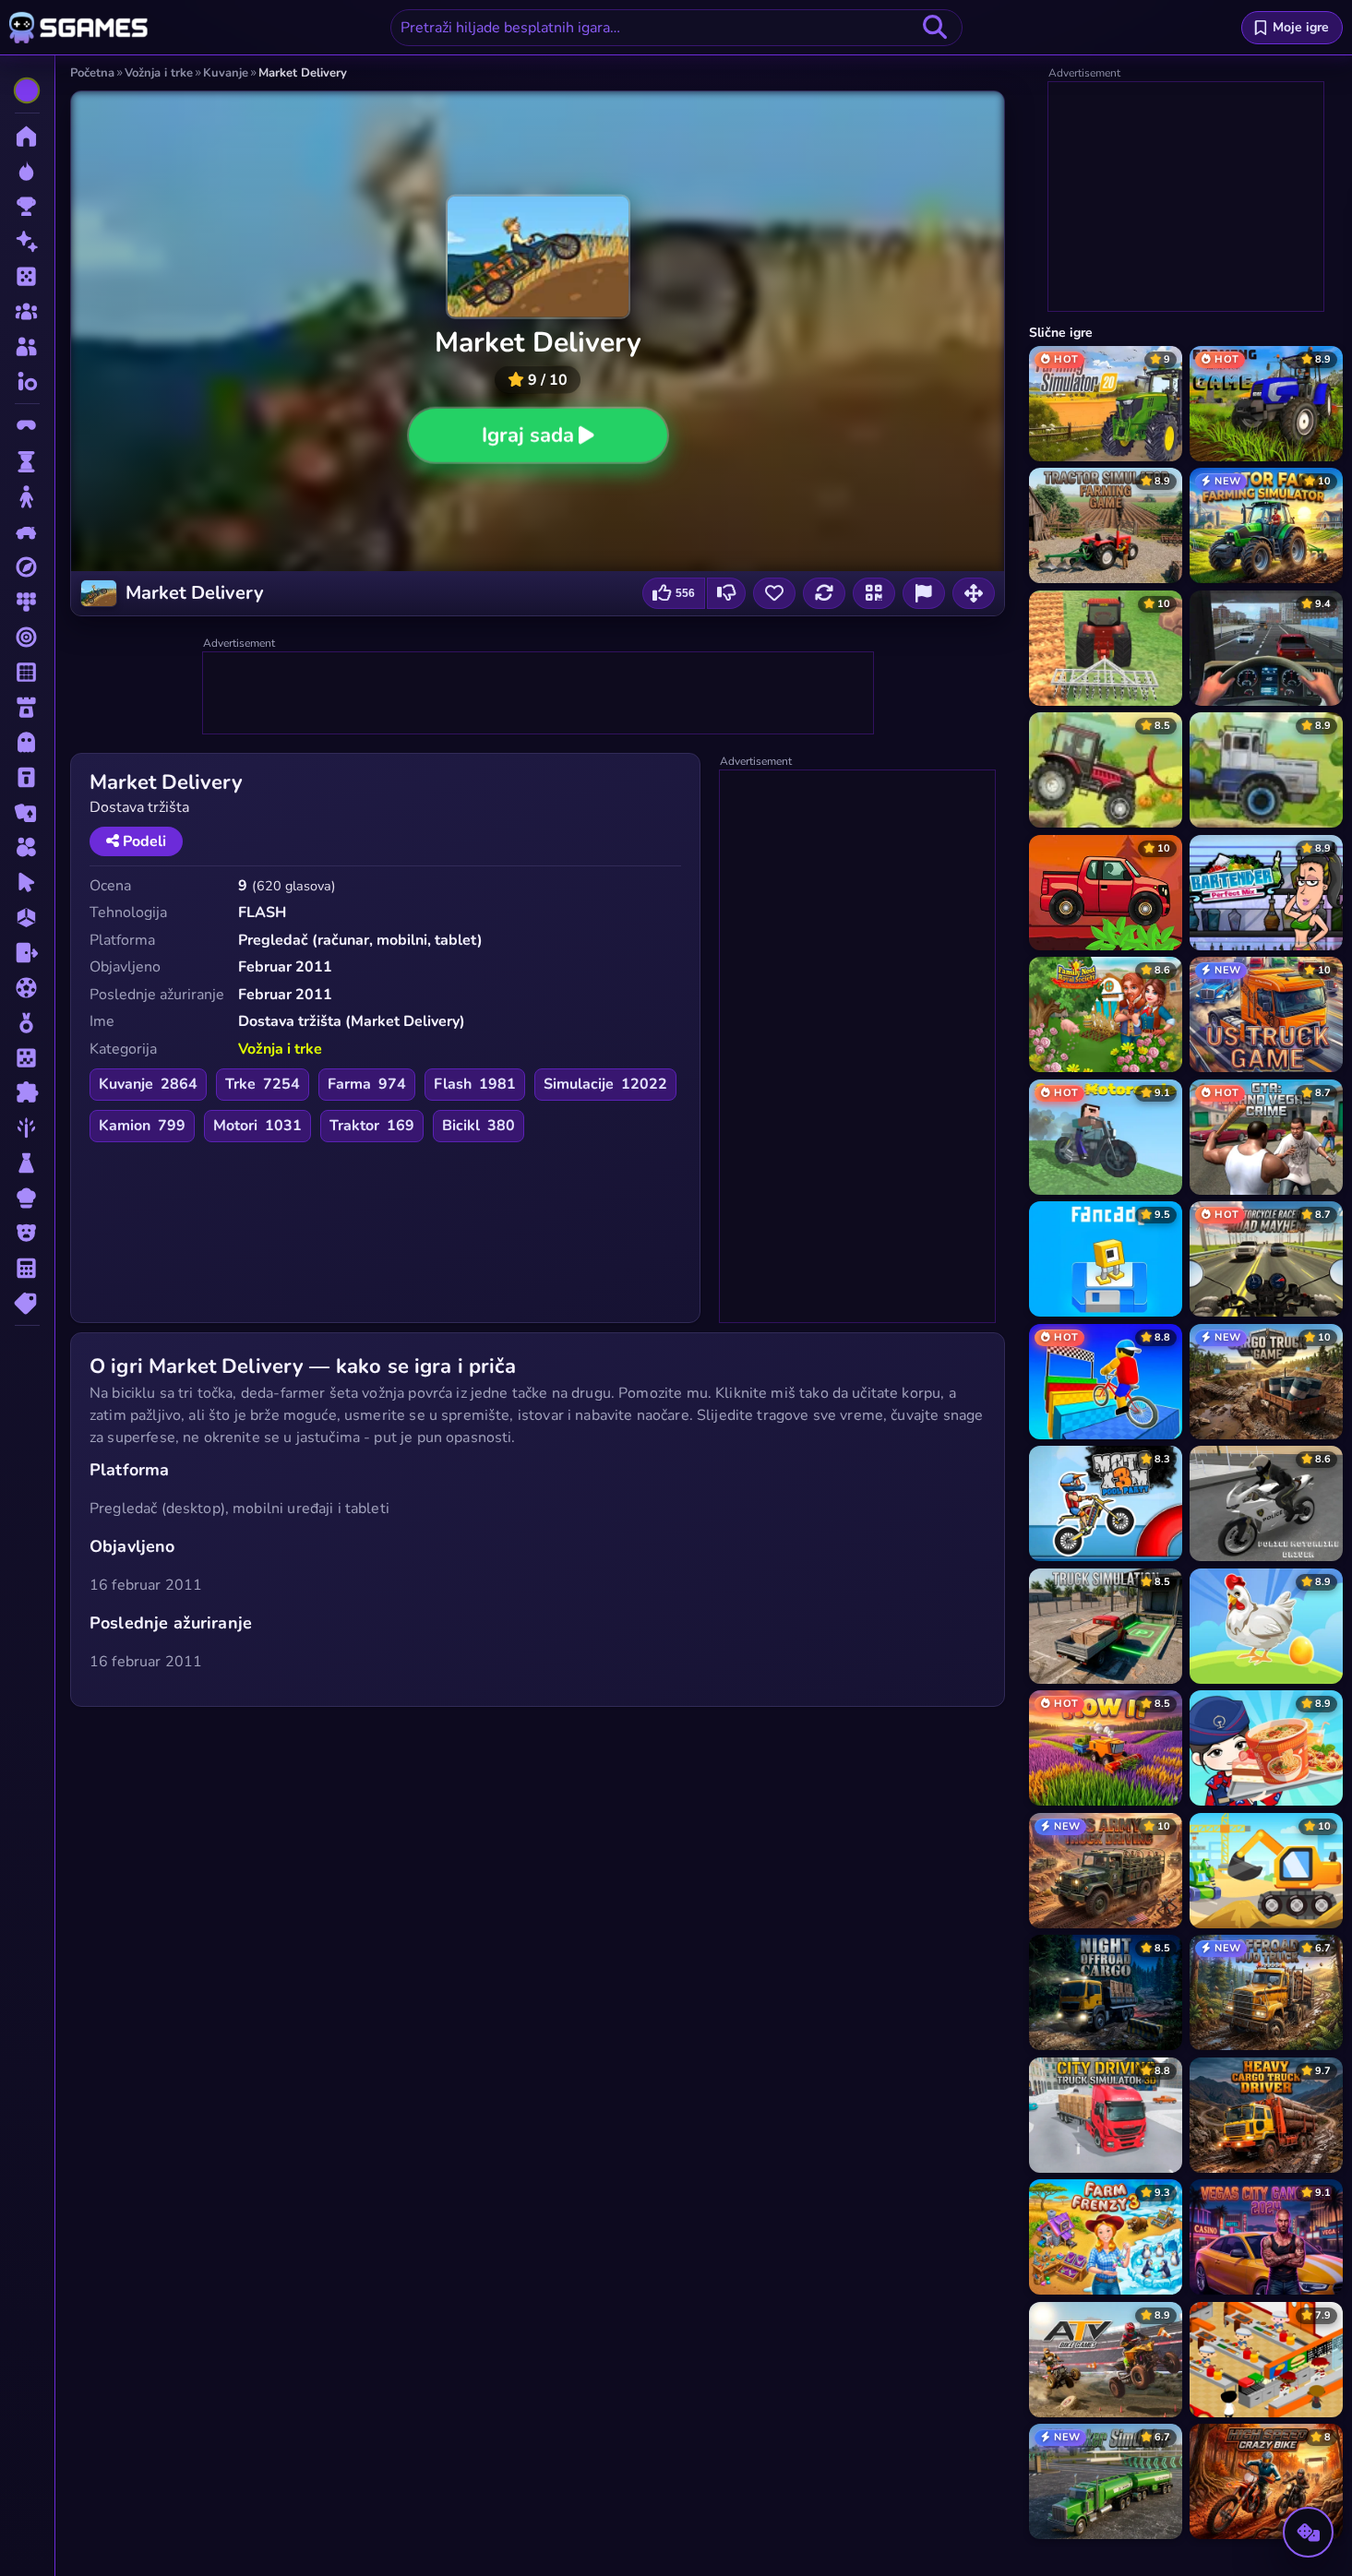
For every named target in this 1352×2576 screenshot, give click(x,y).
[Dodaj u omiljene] (774, 593)
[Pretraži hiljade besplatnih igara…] (935, 28)
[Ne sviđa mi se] (726, 593)
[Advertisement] (539, 694)
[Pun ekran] (974, 593)
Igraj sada (528, 435)
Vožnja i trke (280, 1049)
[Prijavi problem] (924, 593)
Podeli (143, 841)
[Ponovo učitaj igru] (824, 593)
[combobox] (676, 28)
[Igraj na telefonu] (874, 593)
